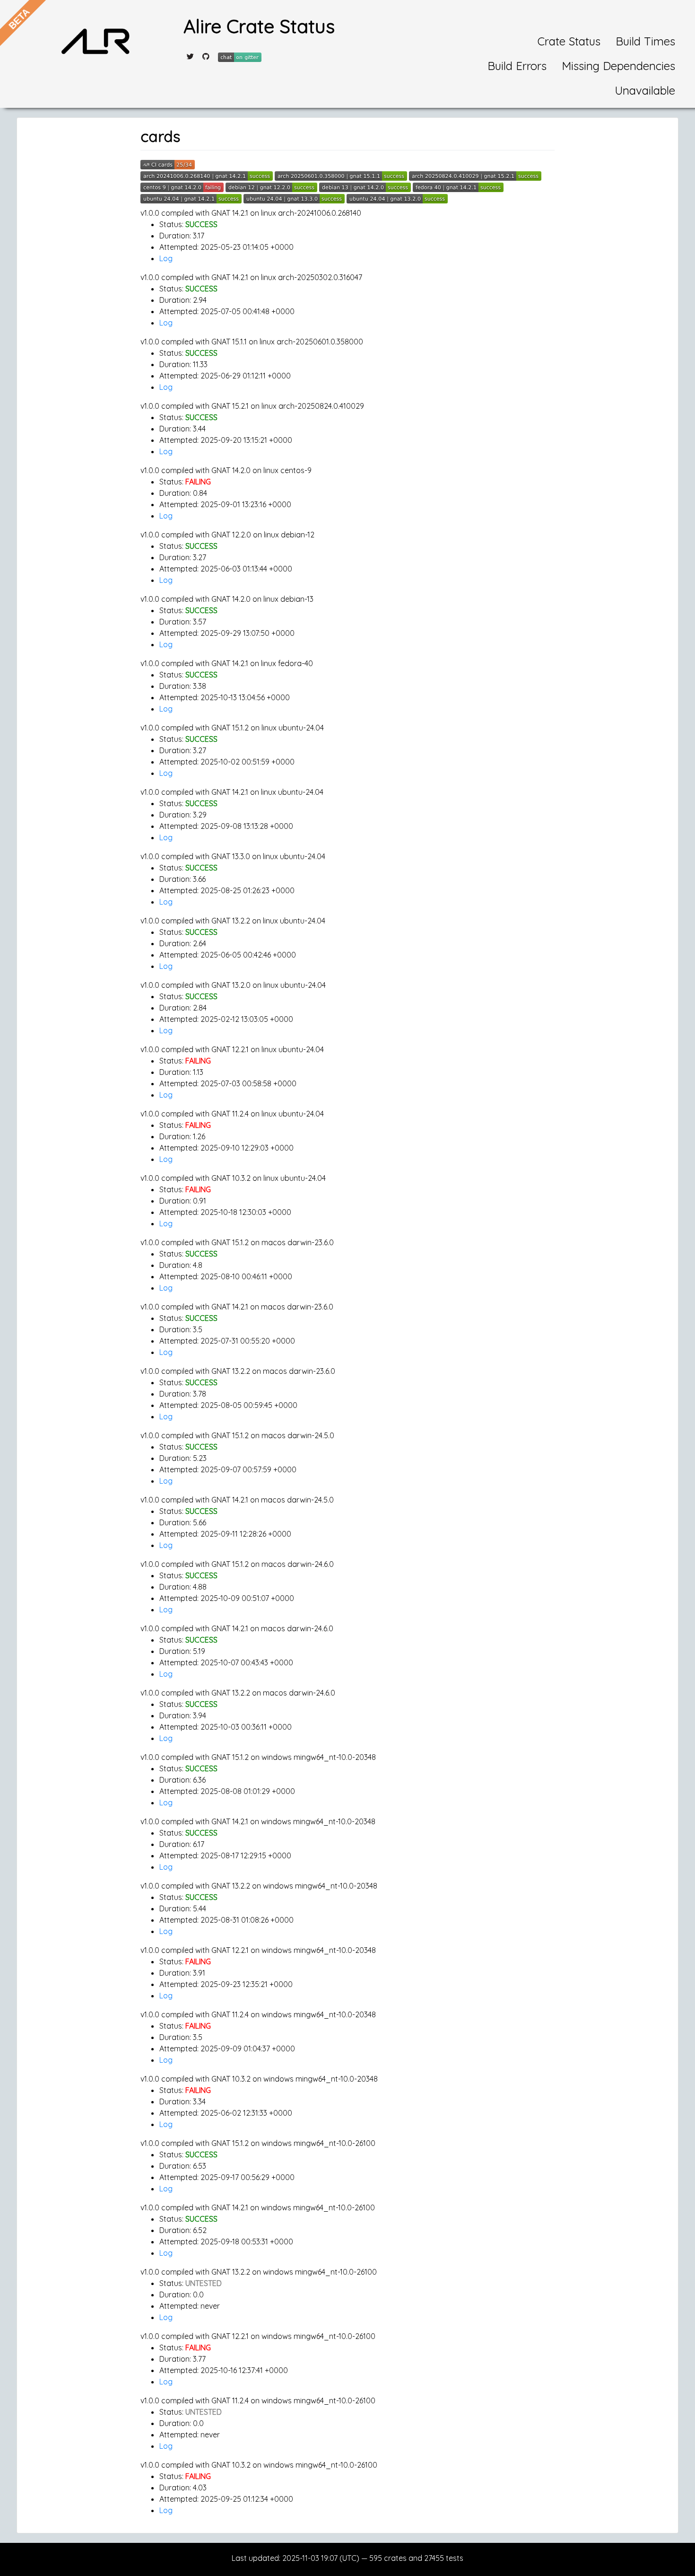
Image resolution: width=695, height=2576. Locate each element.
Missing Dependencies (618, 66)
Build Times (645, 41)
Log (166, 258)
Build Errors (517, 66)
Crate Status (569, 41)
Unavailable (645, 90)
